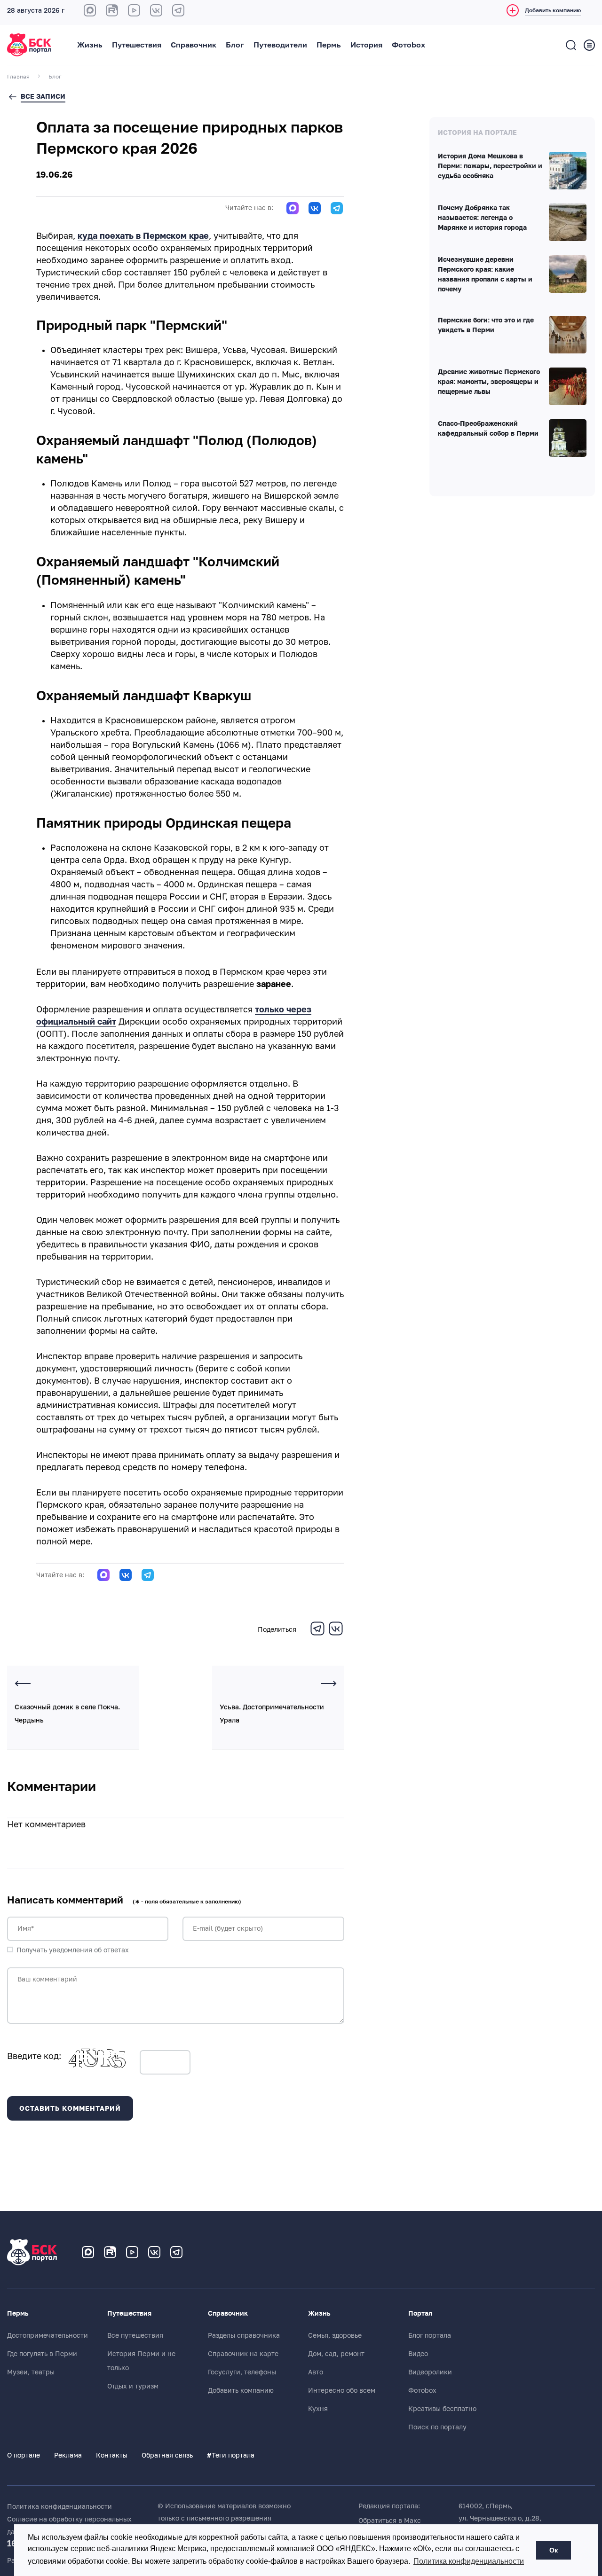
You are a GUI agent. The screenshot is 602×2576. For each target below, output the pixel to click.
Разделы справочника (244, 2335)
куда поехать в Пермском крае (143, 236)
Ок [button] (554, 2550)
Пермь (329, 45)
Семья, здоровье (335, 2335)
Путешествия (137, 45)
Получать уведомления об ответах (73, 1950)
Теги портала (231, 2455)
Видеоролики (430, 2372)
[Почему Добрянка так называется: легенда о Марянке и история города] (568, 222)
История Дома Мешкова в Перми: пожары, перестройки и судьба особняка (490, 166)
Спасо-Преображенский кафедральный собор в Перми (488, 429)
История (366, 45)
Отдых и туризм (133, 2386)
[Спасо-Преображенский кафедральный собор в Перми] (568, 438)
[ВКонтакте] (336, 1634)
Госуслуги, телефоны (242, 2372)
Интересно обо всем (342, 2390)
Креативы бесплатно (442, 2409)
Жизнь (90, 45)
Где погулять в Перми (42, 2354)
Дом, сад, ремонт (336, 2354)
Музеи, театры (31, 2372)
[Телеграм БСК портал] (176, 2252)
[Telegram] (317, 1634)
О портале (24, 2455)
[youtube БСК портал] (134, 10)
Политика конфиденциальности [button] (469, 2561)
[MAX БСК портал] (90, 10)
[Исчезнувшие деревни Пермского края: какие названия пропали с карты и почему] (568, 274)
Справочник (194, 45)
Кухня (318, 2409)
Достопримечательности (48, 2335)
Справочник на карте (243, 2354)
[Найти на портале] (571, 45)
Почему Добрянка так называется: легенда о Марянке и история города (482, 218)
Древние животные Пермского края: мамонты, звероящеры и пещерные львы (489, 382)
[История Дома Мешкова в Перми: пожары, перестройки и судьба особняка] (568, 171)
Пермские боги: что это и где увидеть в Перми (486, 325)
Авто (316, 2372)
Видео (418, 2354)
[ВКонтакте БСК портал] (156, 10)
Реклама (68, 2455)
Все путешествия (135, 2335)
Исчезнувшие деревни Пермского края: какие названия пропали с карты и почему (485, 275)
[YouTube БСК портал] (132, 2252)
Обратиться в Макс (390, 2521)
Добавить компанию (241, 2390)
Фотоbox (408, 45)
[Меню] (589, 45)
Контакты (112, 2455)
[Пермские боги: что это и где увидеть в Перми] (568, 335)
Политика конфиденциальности (59, 2506)
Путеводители (280, 45)
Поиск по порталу (437, 2427)
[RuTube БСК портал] (112, 10)
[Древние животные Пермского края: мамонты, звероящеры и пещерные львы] (568, 386)
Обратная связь (167, 2455)
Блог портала (430, 2335)
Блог (235, 45)
